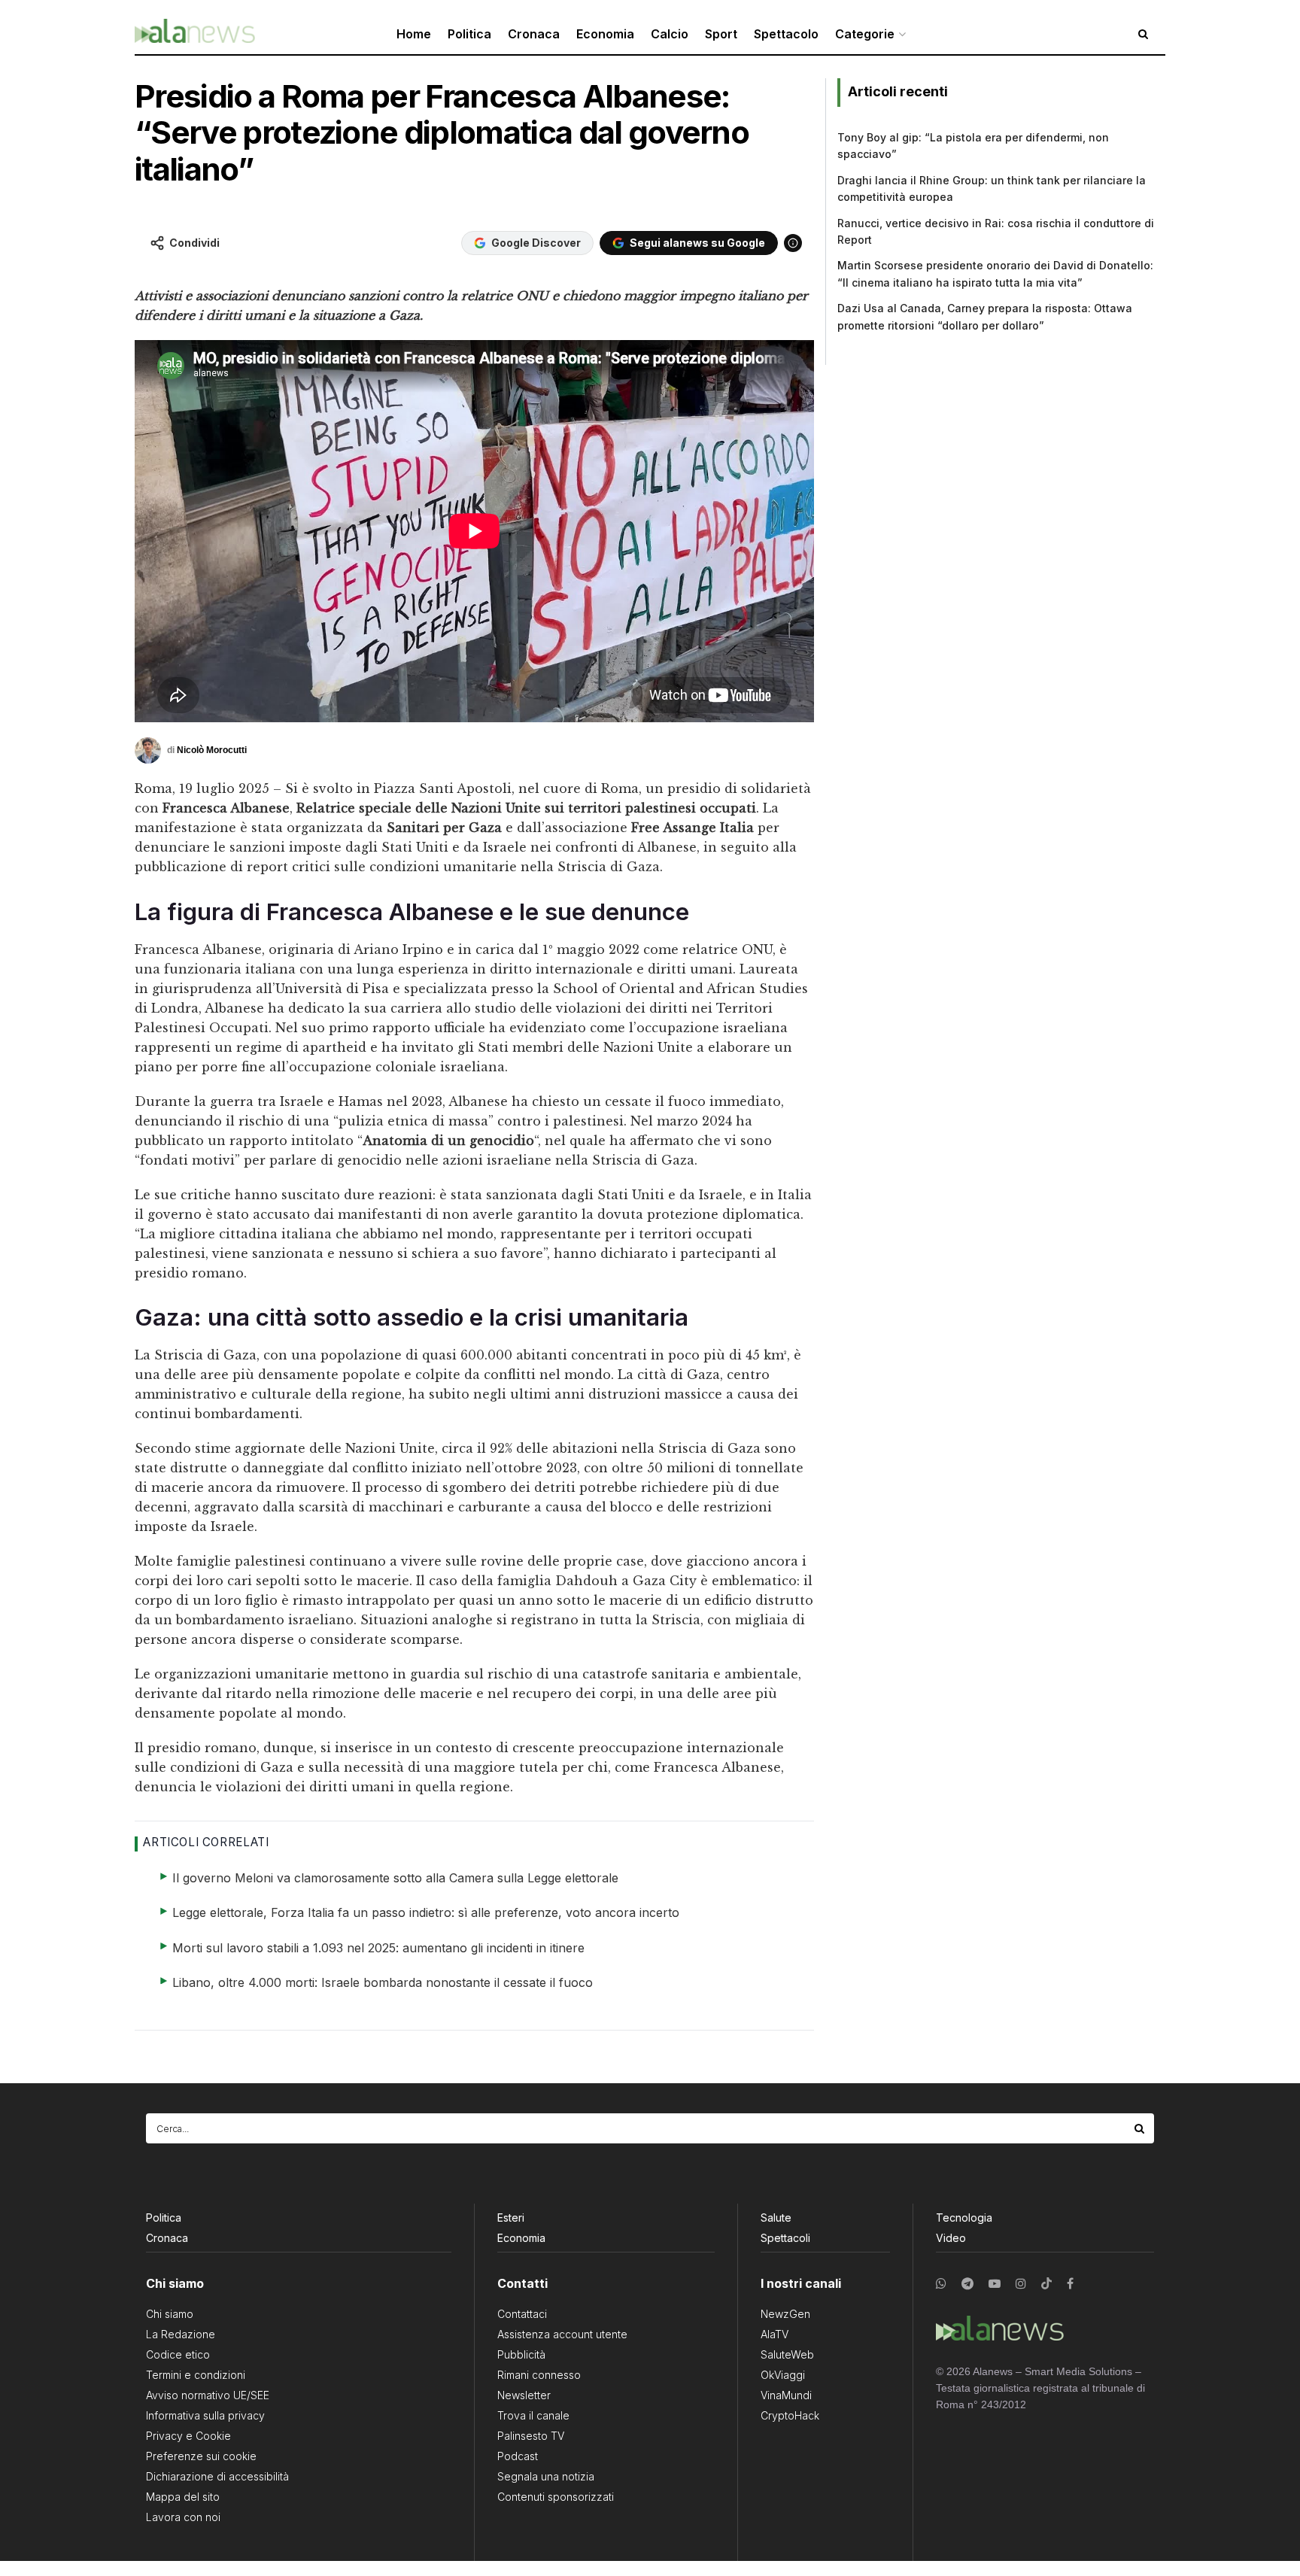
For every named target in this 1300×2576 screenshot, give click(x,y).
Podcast (518, 2456)
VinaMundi (786, 2395)
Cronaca (534, 34)
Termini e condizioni (196, 2375)
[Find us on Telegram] (967, 2284)
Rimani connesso (539, 2375)
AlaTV (775, 2334)
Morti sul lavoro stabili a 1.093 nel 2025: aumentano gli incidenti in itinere (378, 1948)
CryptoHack (790, 2415)
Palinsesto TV (531, 2436)
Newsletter (524, 2395)
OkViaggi (783, 2375)
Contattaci (522, 2314)
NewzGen (785, 2314)
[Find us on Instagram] (1021, 2284)
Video (951, 2238)
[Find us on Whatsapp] (941, 2284)
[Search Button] (1141, 2128)
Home (414, 34)
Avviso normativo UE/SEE (208, 2395)
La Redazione (181, 2334)
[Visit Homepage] (195, 34)
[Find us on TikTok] (1046, 2284)
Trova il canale (533, 2415)
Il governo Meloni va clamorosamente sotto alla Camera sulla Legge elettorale (395, 1878)
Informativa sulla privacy (205, 2415)
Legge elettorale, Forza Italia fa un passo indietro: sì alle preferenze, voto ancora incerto (426, 1912)
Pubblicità (521, 2354)
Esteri (511, 2218)
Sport (721, 34)
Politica (469, 34)
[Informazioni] (793, 243)
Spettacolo (786, 34)
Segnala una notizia (546, 2476)
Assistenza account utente (562, 2334)
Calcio (670, 34)
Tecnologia (964, 2218)
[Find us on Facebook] (1070, 2284)
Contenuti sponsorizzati (556, 2497)
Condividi (194, 243)
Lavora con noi (183, 2517)
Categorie (865, 34)
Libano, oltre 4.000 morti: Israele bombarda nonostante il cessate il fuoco (383, 1982)
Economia (605, 34)
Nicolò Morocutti (212, 749)
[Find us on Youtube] (995, 2284)
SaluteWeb (787, 2354)
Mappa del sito (183, 2497)
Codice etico (178, 2354)
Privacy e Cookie (188, 2436)
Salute (776, 2218)
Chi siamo (170, 2314)
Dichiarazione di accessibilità (217, 2476)
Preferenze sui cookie (201, 2456)
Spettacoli (785, 2238)
